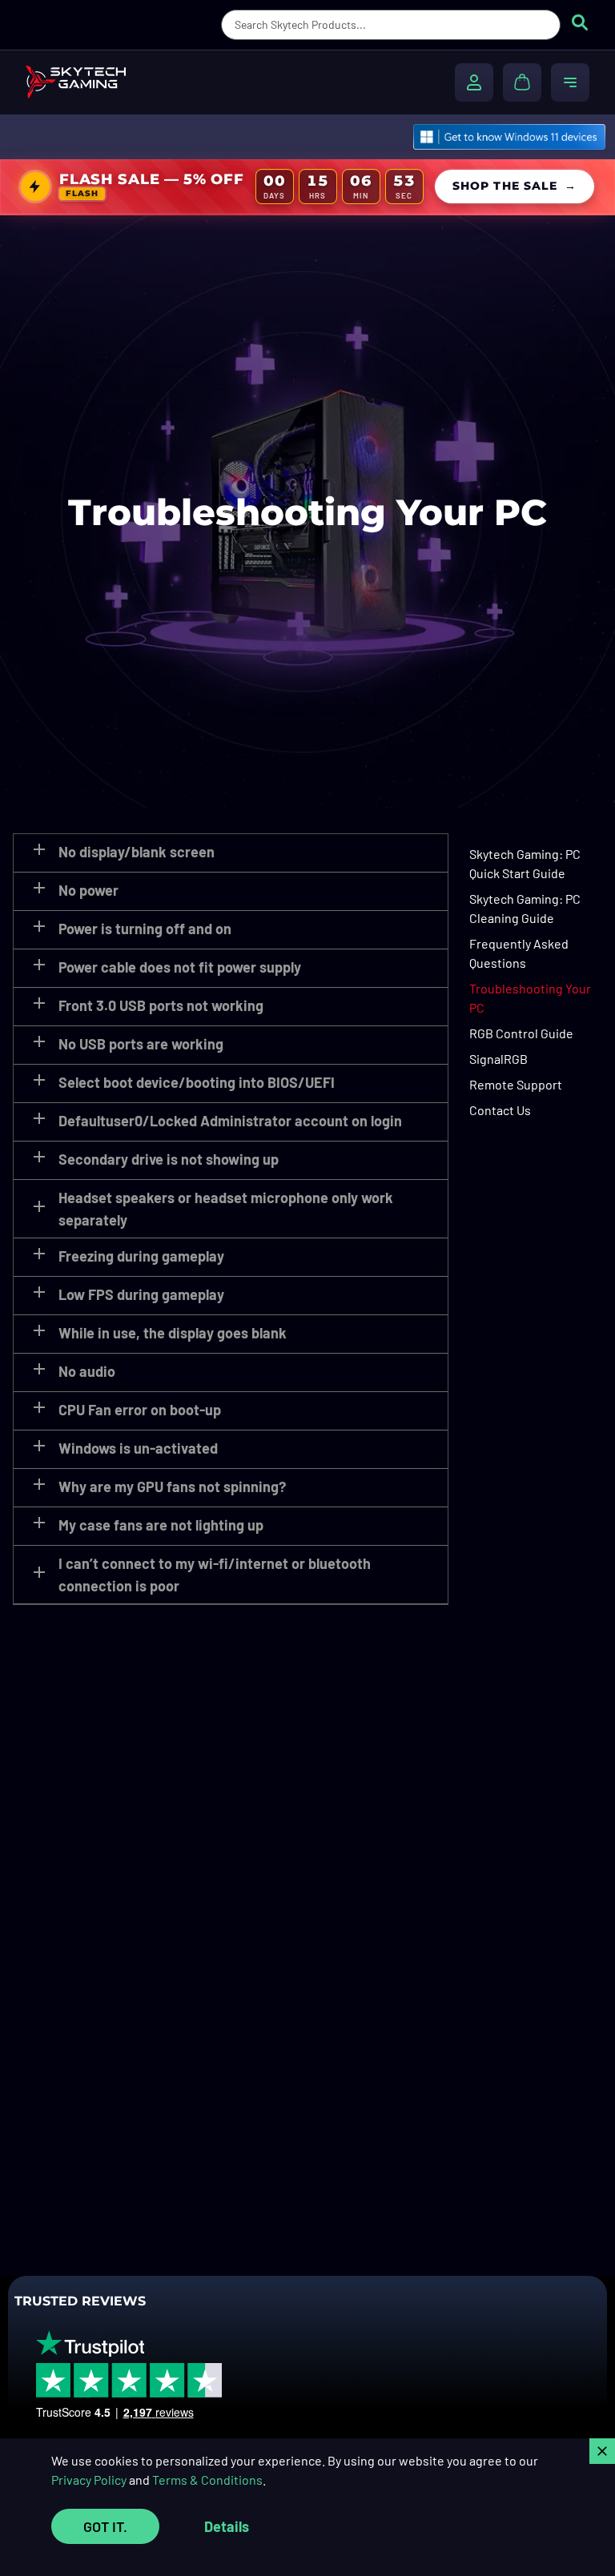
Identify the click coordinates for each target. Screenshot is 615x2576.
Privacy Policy (89, 2480)
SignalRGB (498, 1059)
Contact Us (500, 1110)
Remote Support (516, 1084)
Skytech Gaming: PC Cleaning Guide (525, 908)
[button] (231, 853)
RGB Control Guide (521, 1033)
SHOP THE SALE (515, 186)
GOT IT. (105, 2526)
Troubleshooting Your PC (530, 998)
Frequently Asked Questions (519, 953)
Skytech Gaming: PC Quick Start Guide (525, 863)
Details (227, 2526)
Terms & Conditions (207, 2480)
